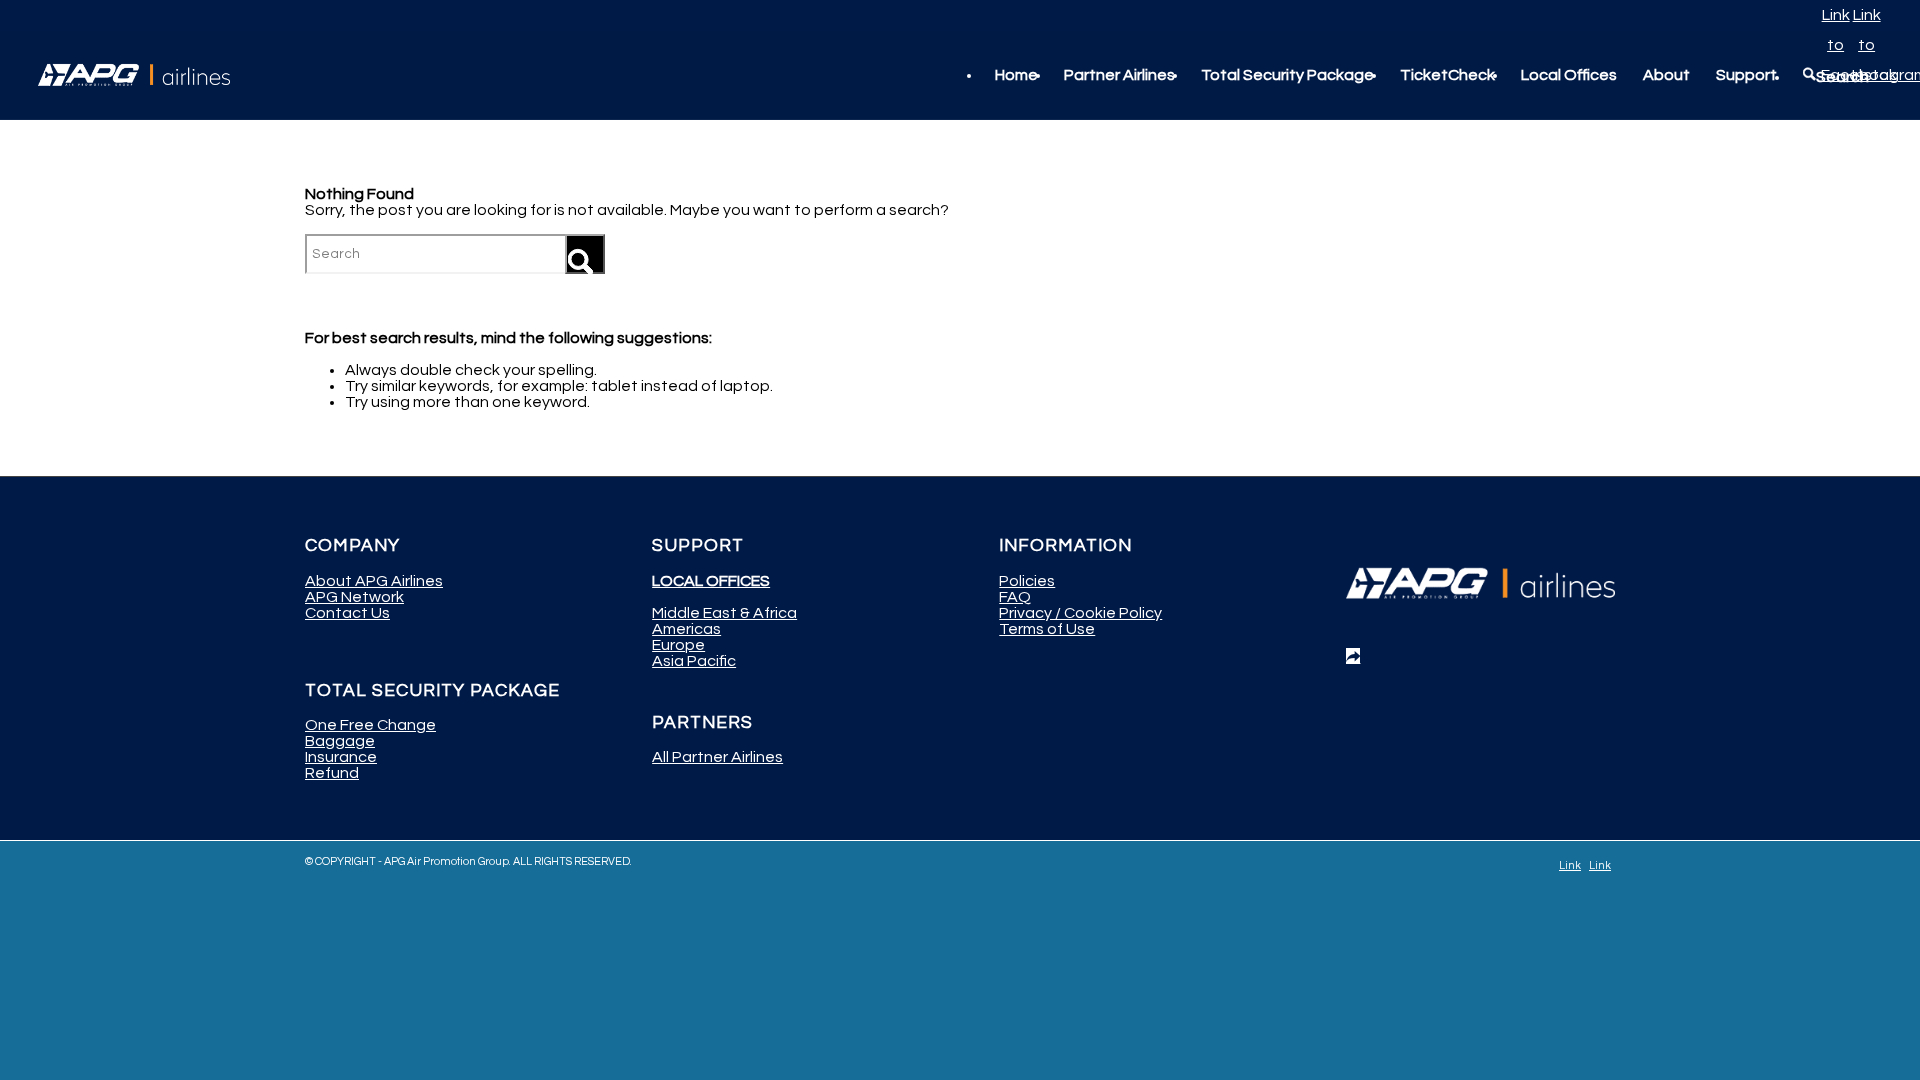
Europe (678, 645)
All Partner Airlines (717, 757)
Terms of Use (1047, 629)
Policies (1027, 581)
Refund (332, 773)
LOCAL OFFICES (711, 581)
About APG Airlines (374, 581)
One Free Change (370, 725)
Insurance (341, 757)
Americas (686, 629)
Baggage (340, 741)
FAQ (1015, 597)
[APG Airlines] (134, 75)
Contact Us (347, 613)
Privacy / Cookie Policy (1080, 613)
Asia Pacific (694, 661)
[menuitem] (1016, 75)
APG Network (354, 597)
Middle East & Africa (724, 613)
